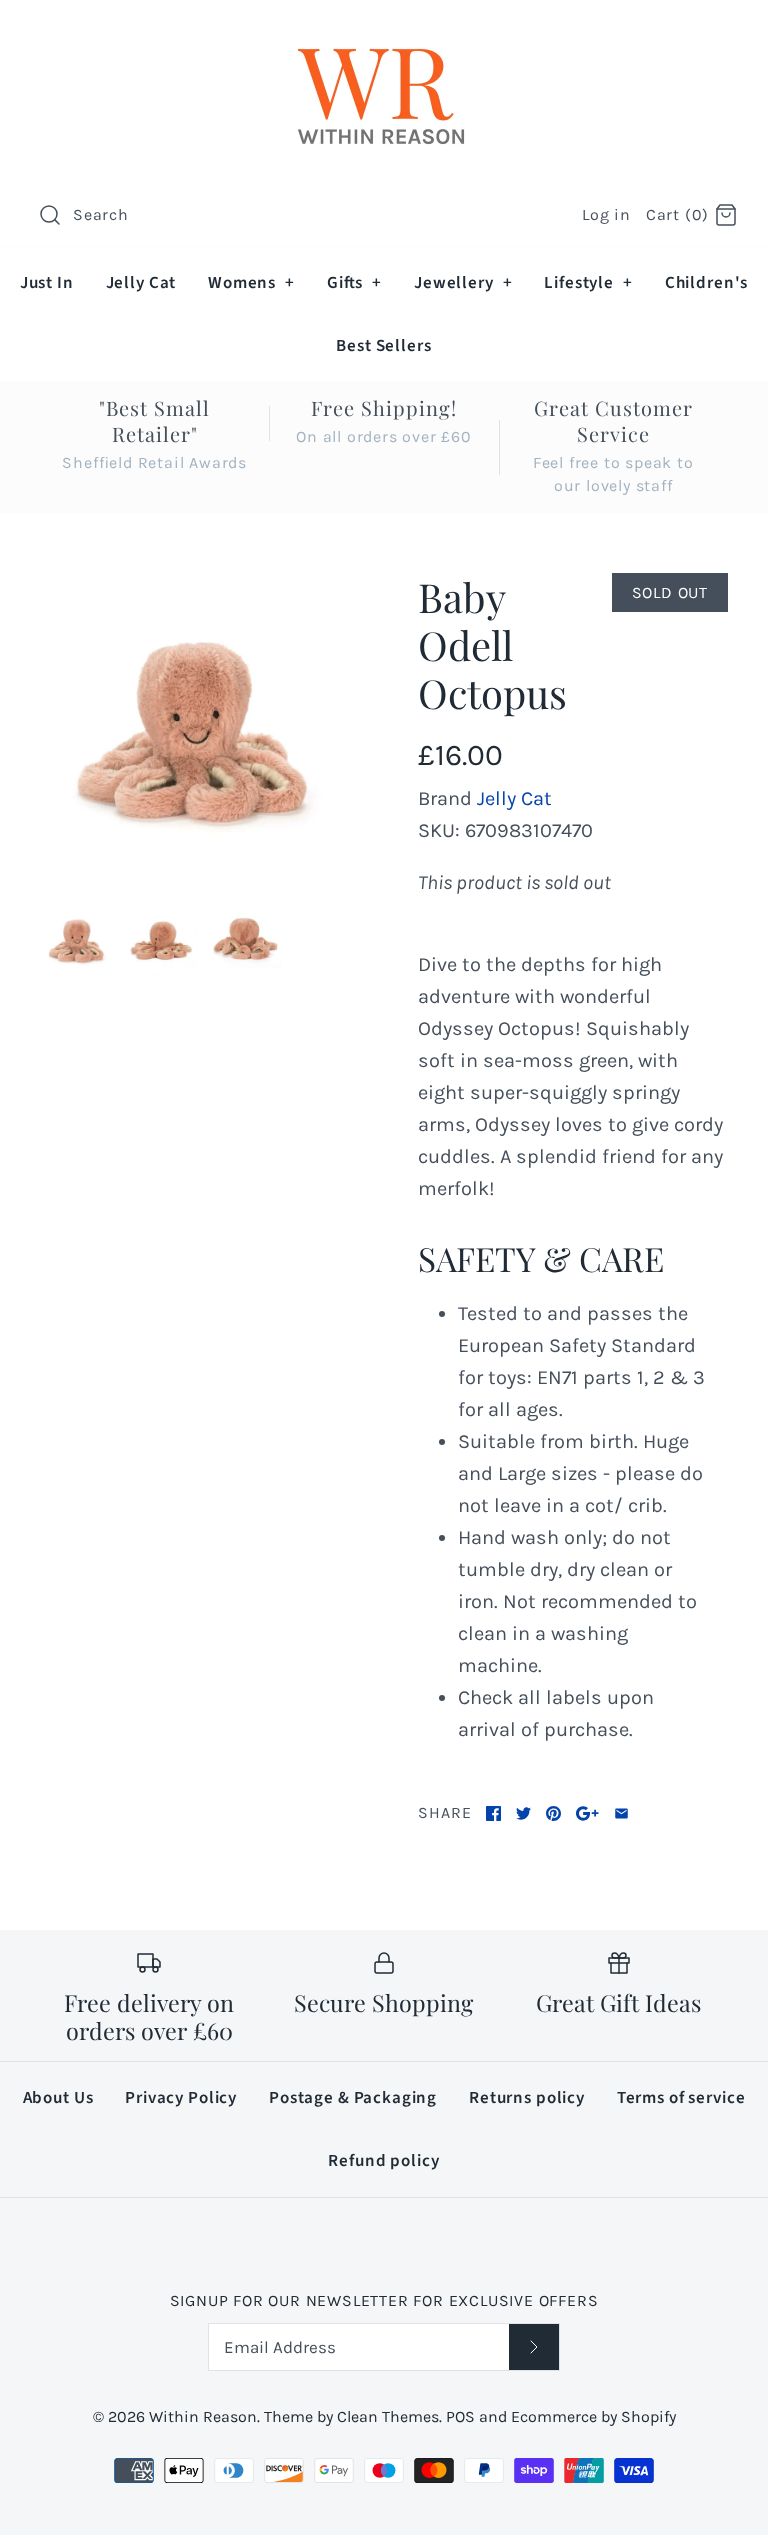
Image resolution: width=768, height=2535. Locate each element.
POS (460, 2416)
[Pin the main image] (553, 1813)
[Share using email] (621, 1813)
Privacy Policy (181, 2098)
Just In (47, 283)
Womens (251, 283)
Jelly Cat (141, 283)
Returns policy (527, 2098)
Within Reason (203, 2416)
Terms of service (681, 2098)
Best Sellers (383, 346)
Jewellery (463, 283)
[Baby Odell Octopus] (195, 728)
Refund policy (383, 2161)
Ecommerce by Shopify (593, 2416)
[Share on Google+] (587, 1813)
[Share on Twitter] (523, 1813)
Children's (707, 283)
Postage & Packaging (353, 2098)
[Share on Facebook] (493, 1813)
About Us (58, 2098)
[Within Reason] (384, 35)
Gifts (354, 283)
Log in (606, 214)
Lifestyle (588, 283)
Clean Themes (388, 2416)
